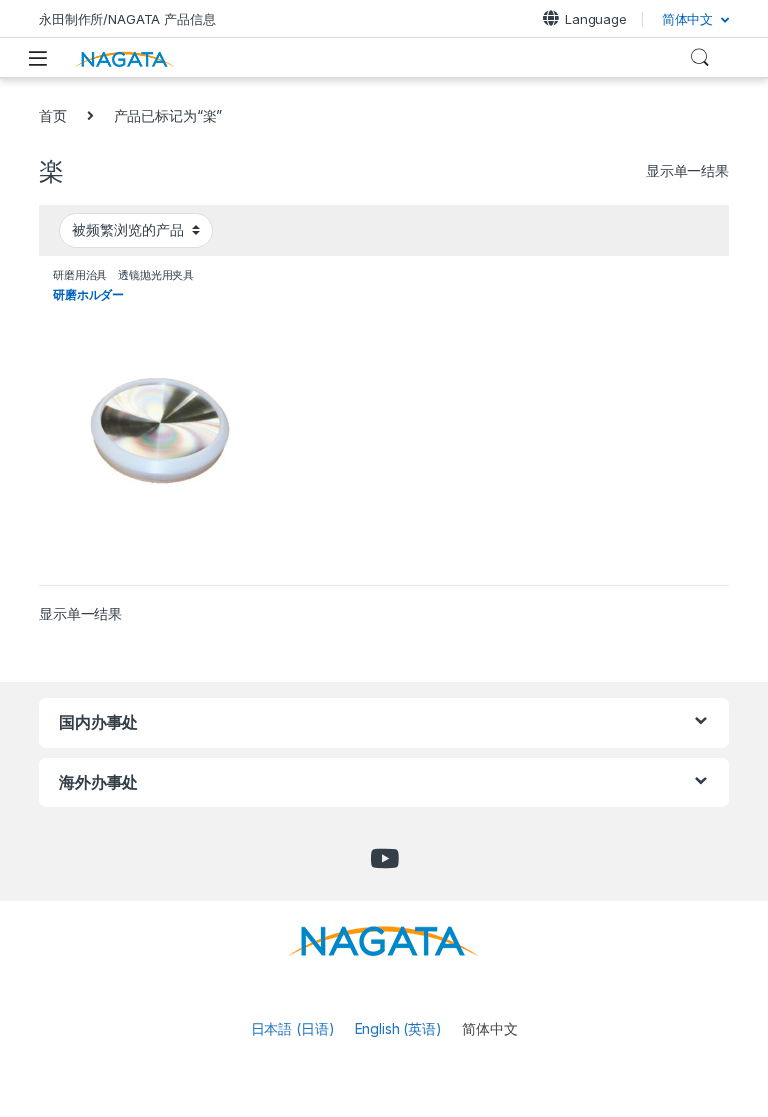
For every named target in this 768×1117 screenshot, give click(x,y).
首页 (53, 115)
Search (700, 58)
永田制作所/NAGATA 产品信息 (127, 19)
